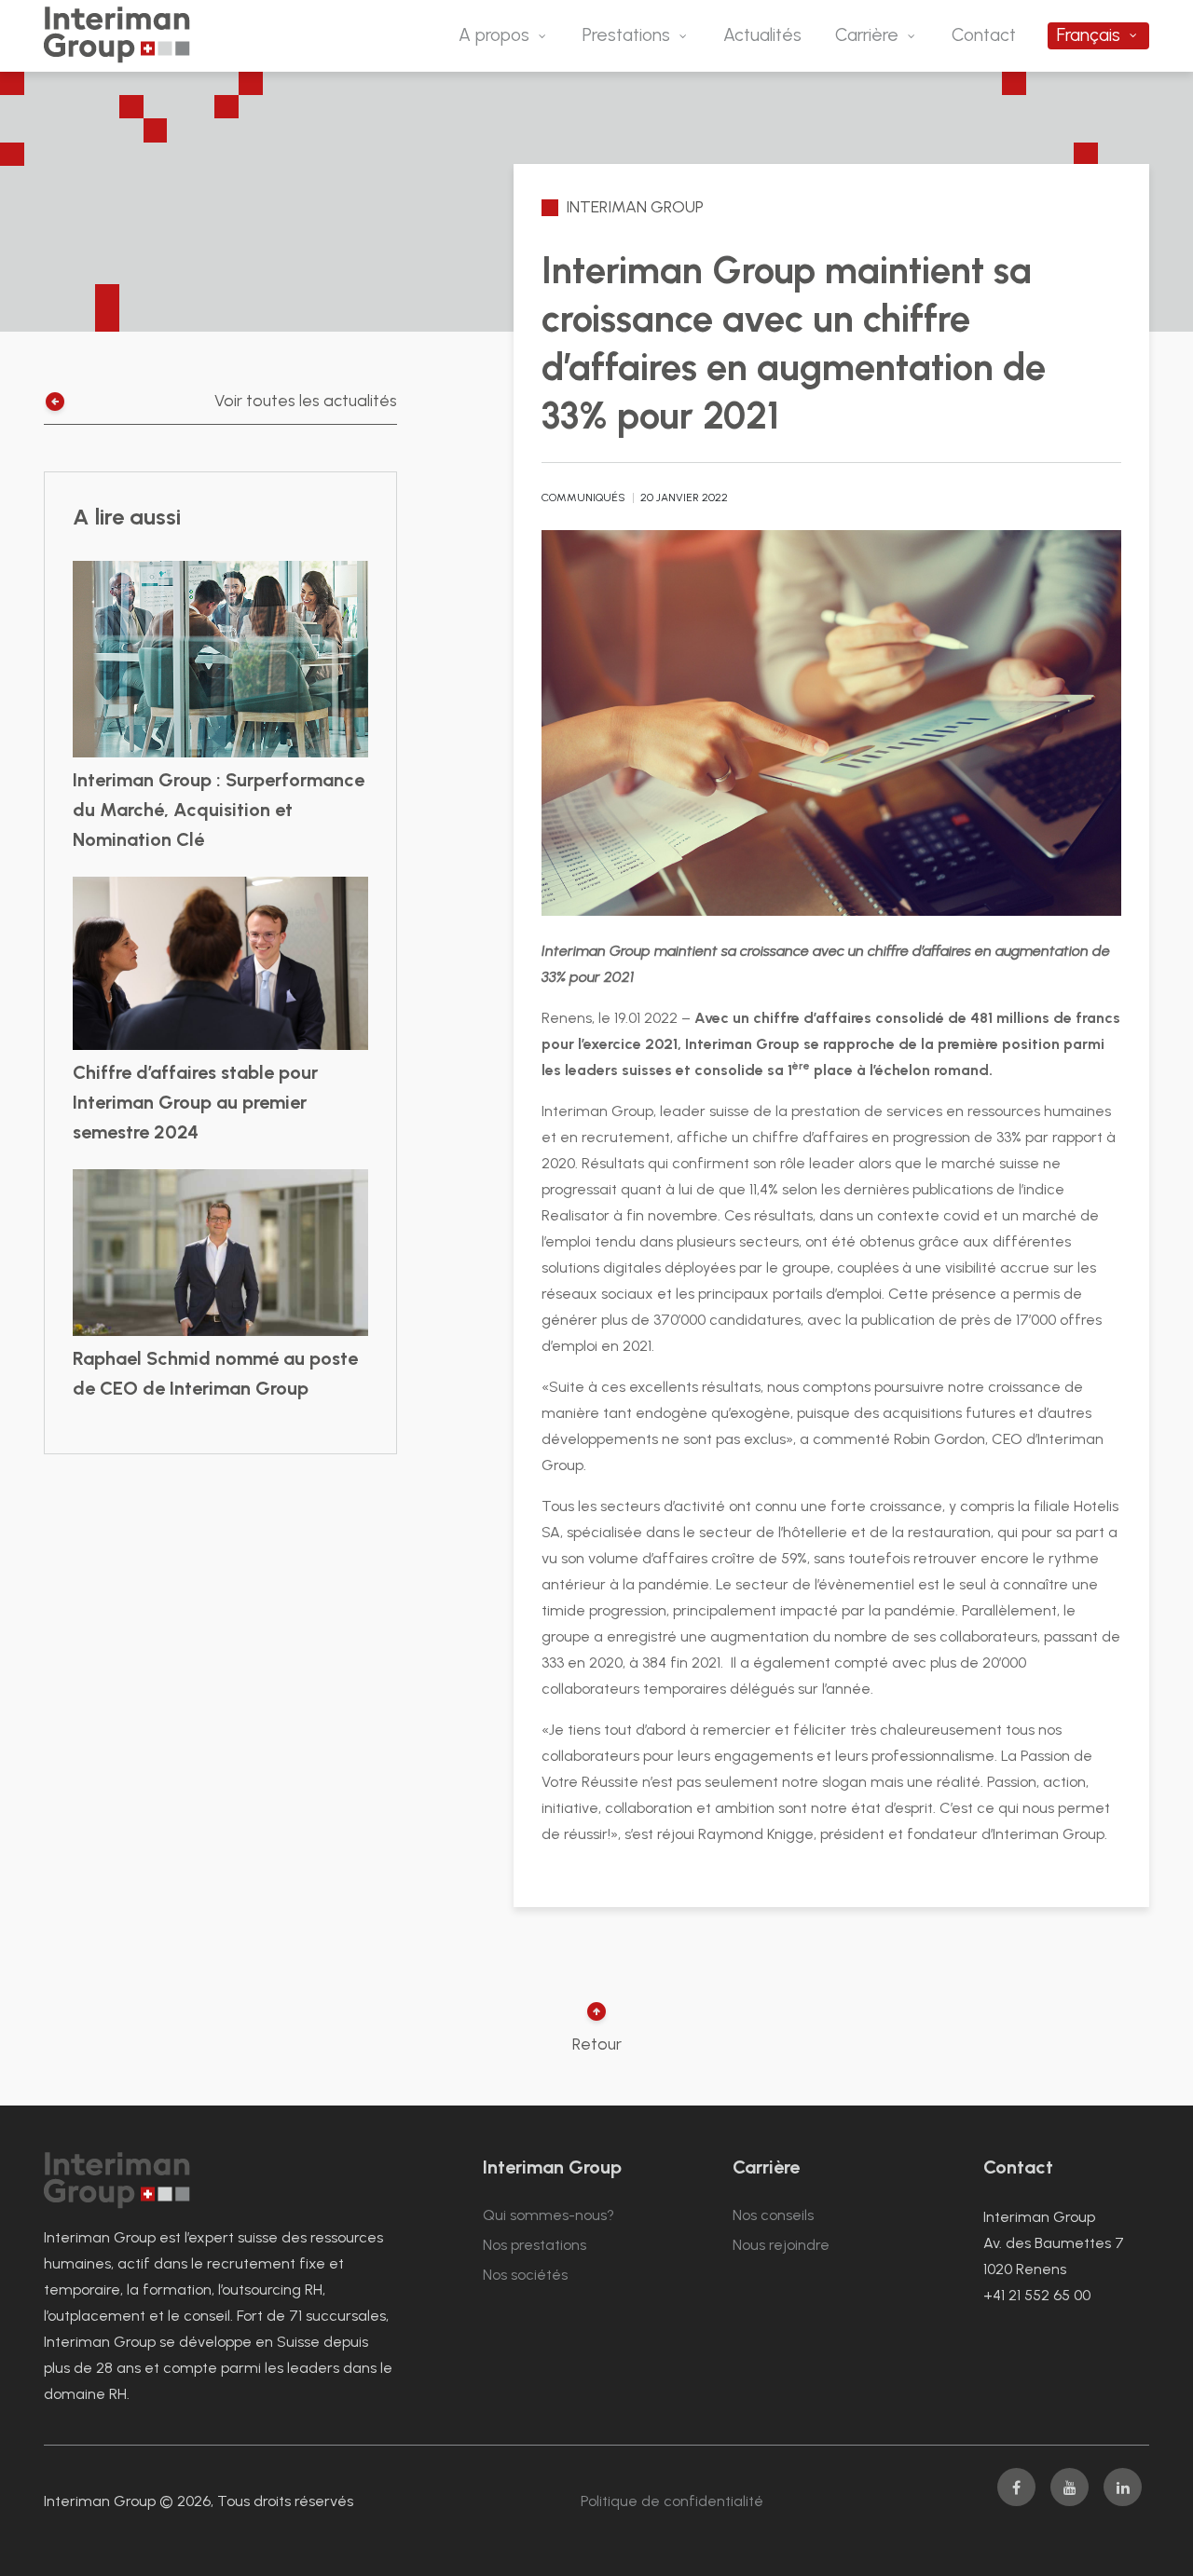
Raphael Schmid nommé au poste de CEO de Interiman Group (215, 1373)
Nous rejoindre (781, 2245)
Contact (984, 35)
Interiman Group (635, 206)
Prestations (626, 35)
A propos (494, 35)
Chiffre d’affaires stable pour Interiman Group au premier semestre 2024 (195, 1102)
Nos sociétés (525, 2275)
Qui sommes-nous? (549, 2215)
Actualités (762, 35)
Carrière (867, 35)
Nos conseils (773, 2215)
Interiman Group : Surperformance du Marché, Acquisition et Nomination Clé (219, 810)
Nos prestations (535, 2245)
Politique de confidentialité (672, 2501)
